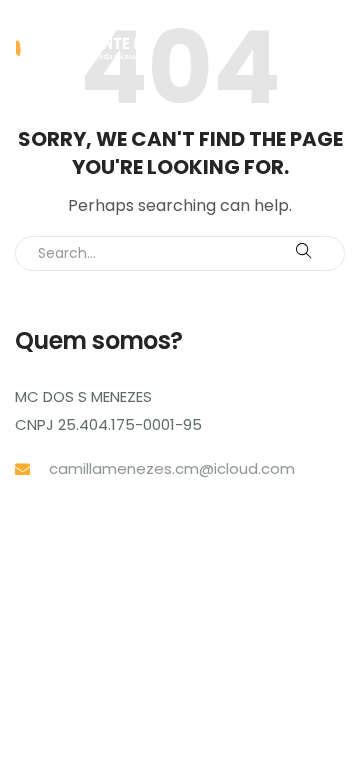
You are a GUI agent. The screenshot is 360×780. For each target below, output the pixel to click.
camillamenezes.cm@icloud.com (172, 468)
